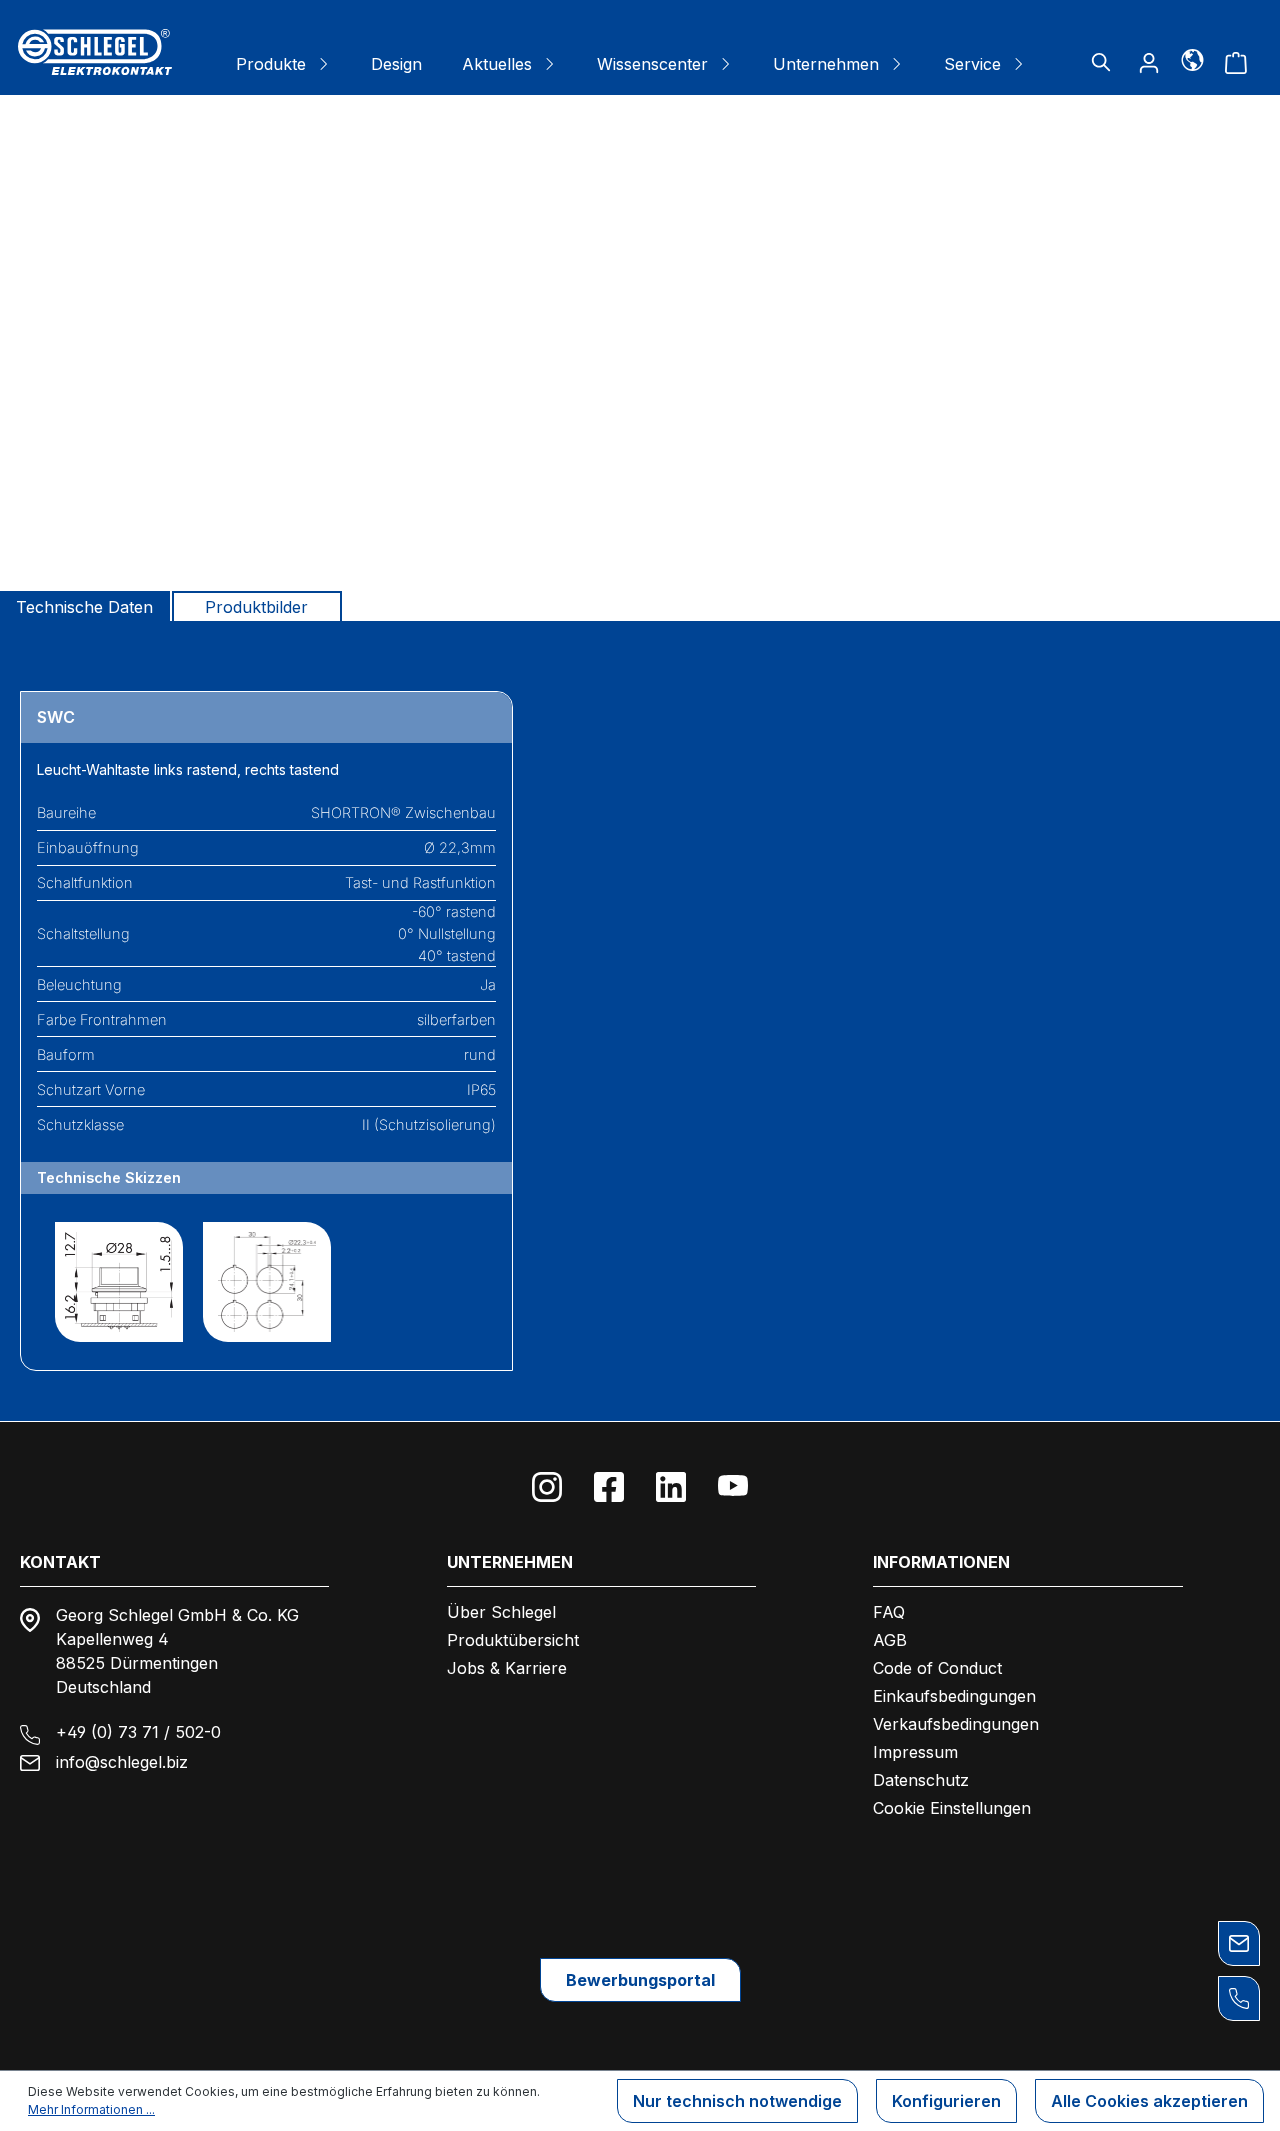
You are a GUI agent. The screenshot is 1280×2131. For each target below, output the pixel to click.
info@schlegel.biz (122, 1762)
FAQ (889, 1612)
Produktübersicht (513, 1640)
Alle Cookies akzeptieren (1149, 2101)
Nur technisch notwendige (737, 2101)
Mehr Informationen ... (91, 2109)
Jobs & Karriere (507, 1668)
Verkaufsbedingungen (956, 1724)
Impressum (915, 1752)
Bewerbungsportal (640, 1980)
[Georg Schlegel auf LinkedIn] (671, 1487)
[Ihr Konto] (1149, 62)
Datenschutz (921, 1780)
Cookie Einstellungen (952, 1808)
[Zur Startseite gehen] (95, 52)
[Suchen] (1101, 62)
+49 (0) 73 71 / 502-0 (138, 1732)
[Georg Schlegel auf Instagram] (547, 1487)
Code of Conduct (937, 1668)
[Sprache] (1192, 59)
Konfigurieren (946, 2101)
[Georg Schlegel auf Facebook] (609, 1487)
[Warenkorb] (1236, 62)
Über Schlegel (501, 1612)
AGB (890, 1640)
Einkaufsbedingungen (954, 1696)
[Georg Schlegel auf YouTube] (733, 1487)
